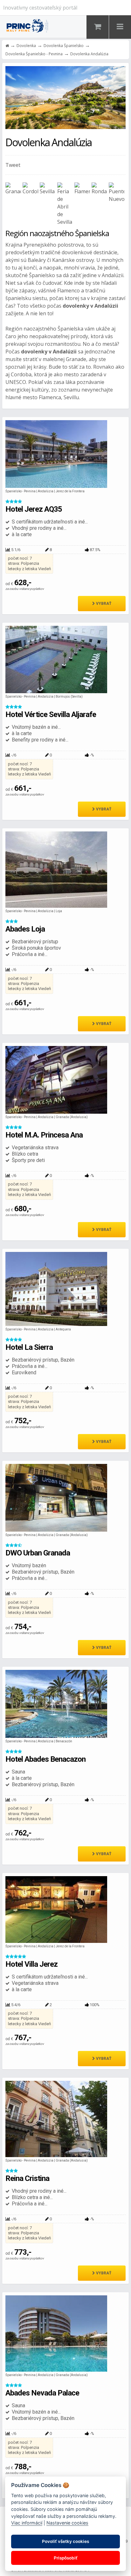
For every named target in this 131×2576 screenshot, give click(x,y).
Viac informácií (27, 2523)
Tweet (13, 165)
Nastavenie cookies (67, 2523)
